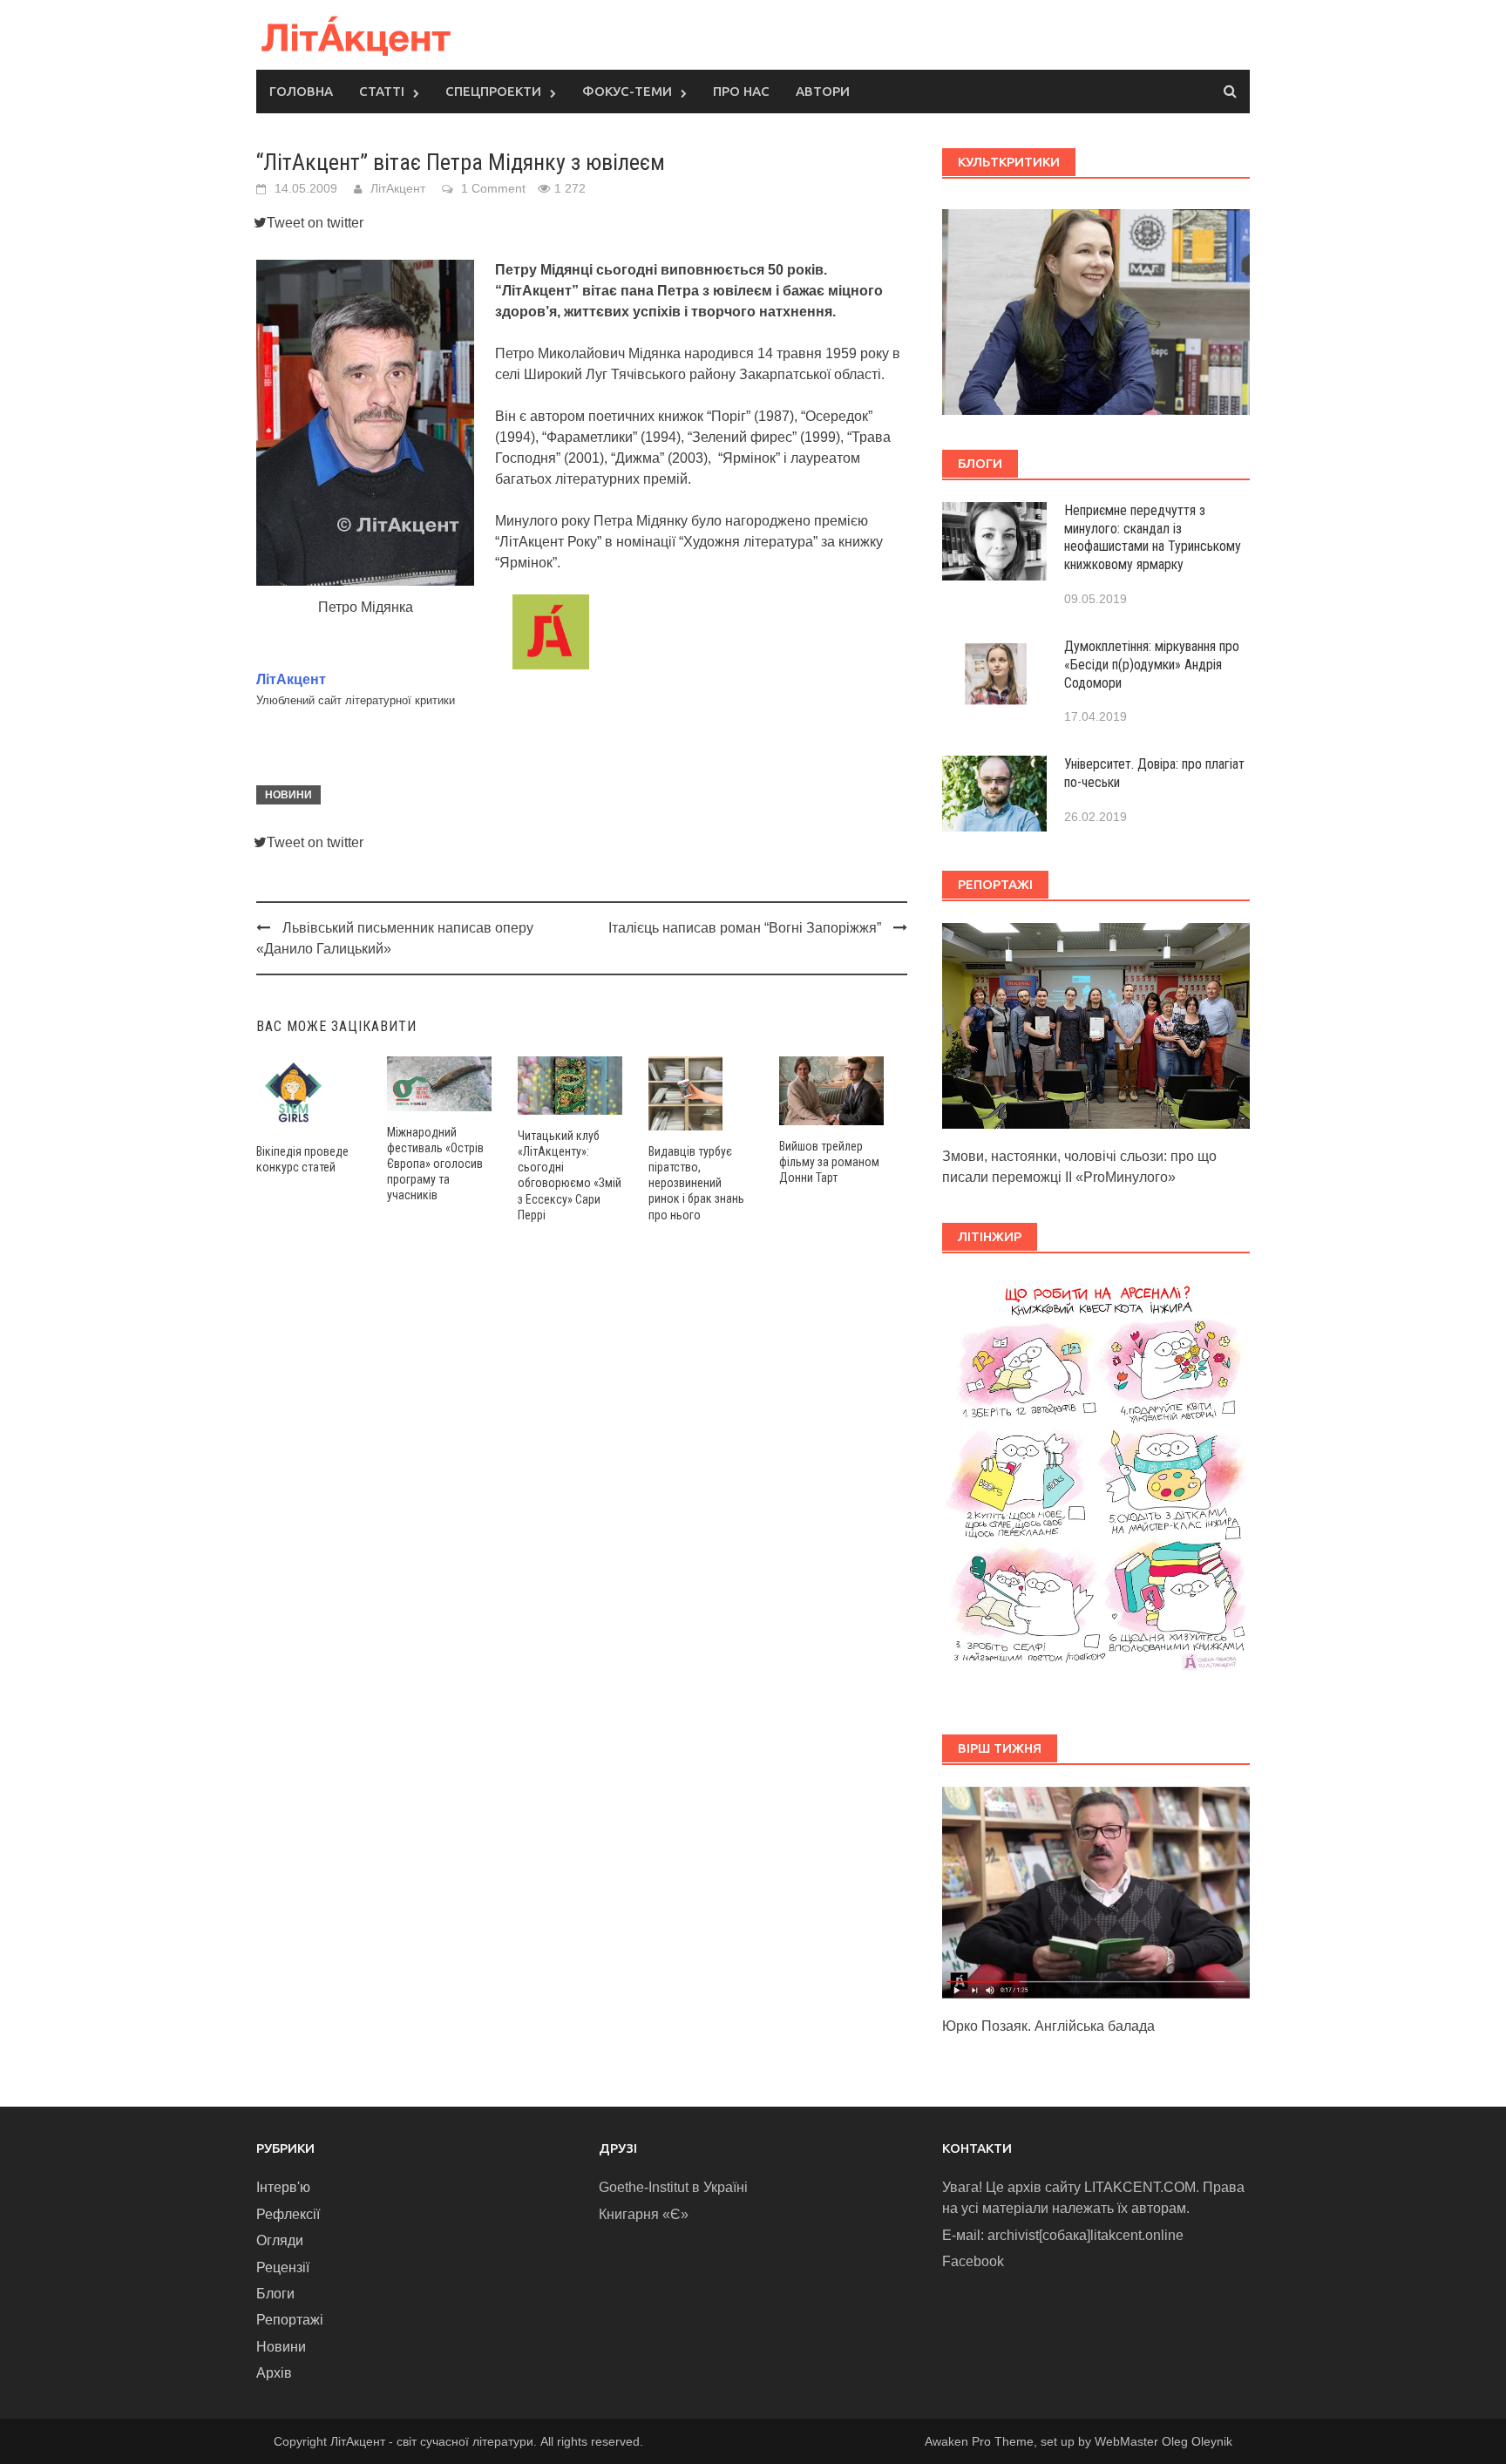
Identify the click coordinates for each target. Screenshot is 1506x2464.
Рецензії (283, 2267)
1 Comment (493, 188)
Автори (823, 91)
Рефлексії (288, 2214)
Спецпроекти (493, 91)
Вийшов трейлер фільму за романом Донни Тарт (829, 1162)
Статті (382, 91)
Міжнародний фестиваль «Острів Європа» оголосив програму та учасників (435, 1164)
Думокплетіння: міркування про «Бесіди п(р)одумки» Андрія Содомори (1152, 665)
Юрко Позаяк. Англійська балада (1048, 2026)
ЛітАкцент (398, 188)
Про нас (741, 91)
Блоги (275, 2294)
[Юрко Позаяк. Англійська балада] (1096, 1892)
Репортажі (290, 2320)
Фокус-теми (627, 91)
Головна (301, 91)
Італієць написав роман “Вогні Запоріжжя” (745, 928)
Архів (274, 2373)
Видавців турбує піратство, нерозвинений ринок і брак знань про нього (696, 1183)
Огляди (280, 2240)
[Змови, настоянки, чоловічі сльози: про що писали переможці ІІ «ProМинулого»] (1096, 1025)
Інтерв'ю (283, 2187)
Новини (288, 795)
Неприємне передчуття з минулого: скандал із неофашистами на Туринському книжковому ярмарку (1153, 537)
